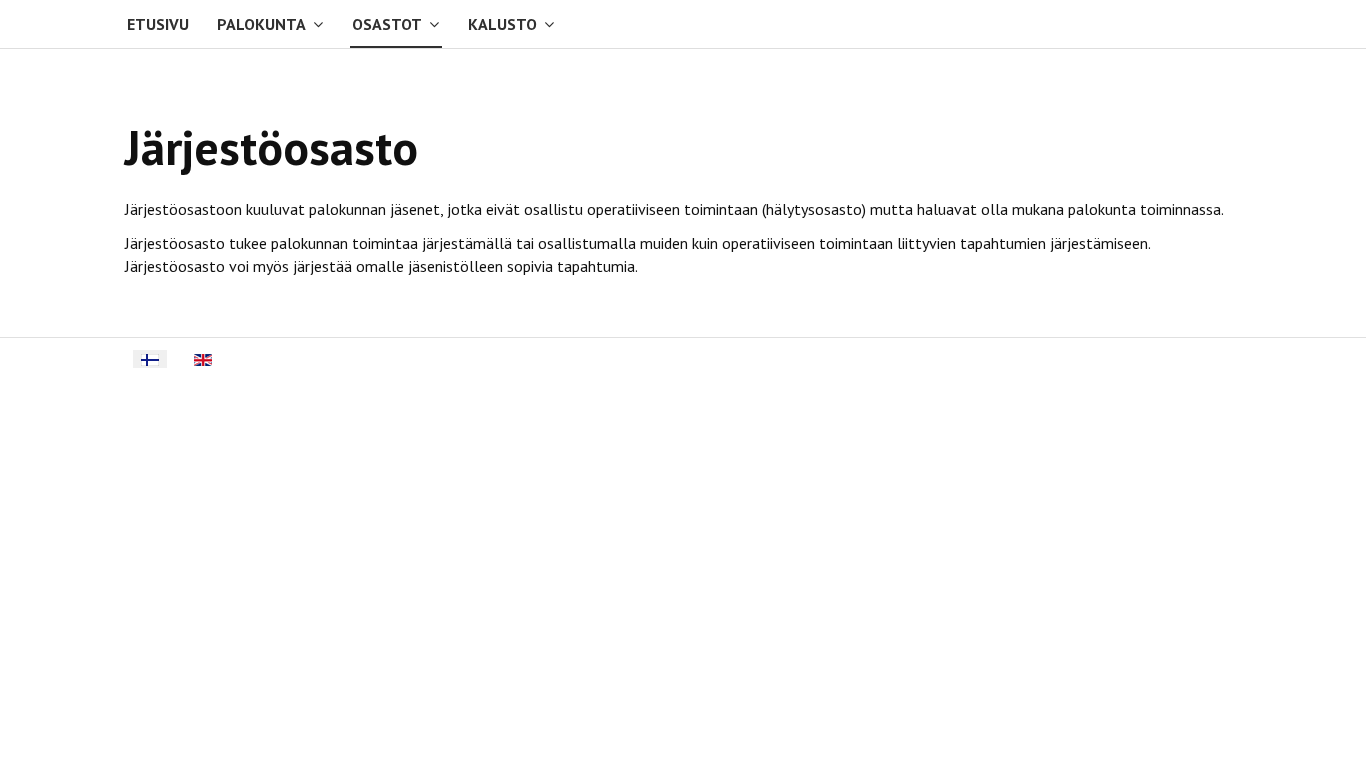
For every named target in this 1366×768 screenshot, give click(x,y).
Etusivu (158, 24)
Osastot (387, 24)
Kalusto (502, 24)
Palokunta (261, 24)
